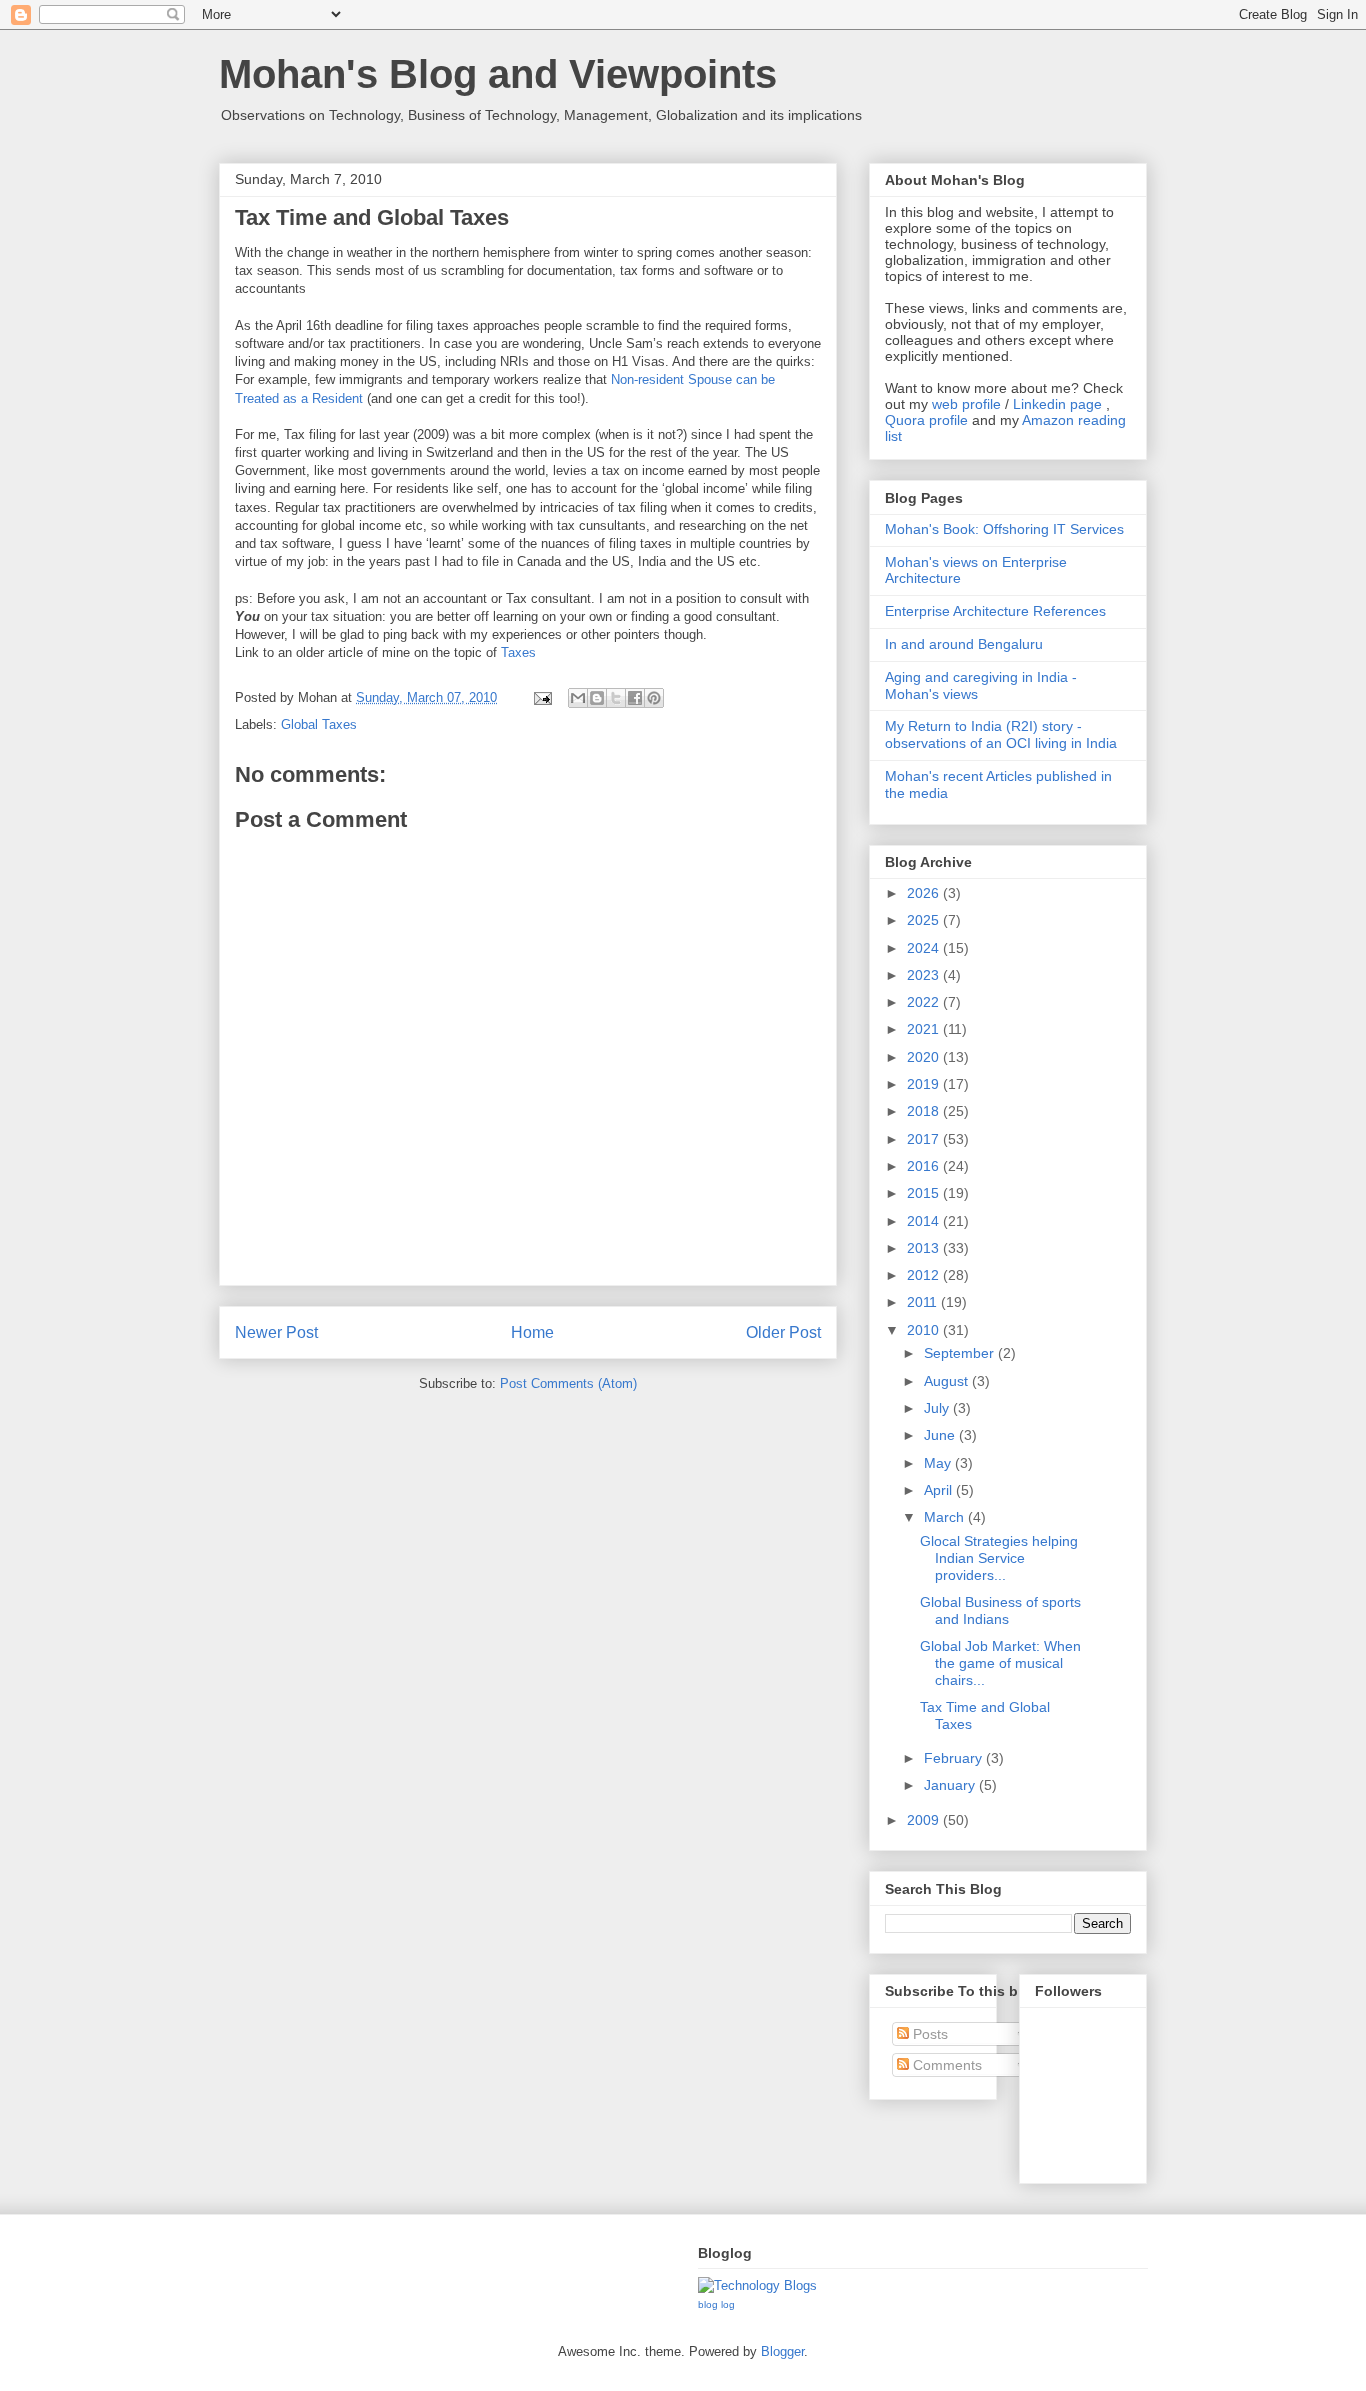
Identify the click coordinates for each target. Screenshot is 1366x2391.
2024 (925, 948)
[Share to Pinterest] (654, 698)
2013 (925, 1248)
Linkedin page (1057, 404)
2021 (925, 1029)
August (948, 1381)
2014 (925, 1221)
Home (532, 1332)
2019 (925, 1084)
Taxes (518, 652)
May (939, 1463)
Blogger (782, 2351)
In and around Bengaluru (964, 644)
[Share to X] (616, 698)
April (940, 1490)
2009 (925, 1820)
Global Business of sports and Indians (1000, 1610)
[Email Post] (541, 697)
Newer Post (276, 1332)
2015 (925, 1193)
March (946, 1517)
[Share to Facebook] (635, 698)
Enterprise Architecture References (995, 611)
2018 (925, 1111)
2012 (925, 1275)
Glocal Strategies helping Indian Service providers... (999, 1558)
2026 (925, 893)
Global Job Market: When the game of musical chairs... (1000, 1663)
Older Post (783, 1332)
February (955, 1758)
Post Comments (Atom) (568, 1383)
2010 (925, 1330)
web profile (966, 404)
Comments (945, 2065)
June (941, 1435)
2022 (925, 1002)
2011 (924, 1302)
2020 (925, 1057)
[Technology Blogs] (757, 2285)
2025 (925, 920)
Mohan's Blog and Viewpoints (498, 74)
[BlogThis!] (597, 698)
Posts (928, 2034)
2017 (925, 1139)
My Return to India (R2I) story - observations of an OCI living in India (1001, 734)
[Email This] (578, 698)
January (951, 1785)
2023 (925, 975)
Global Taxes (319, 724)
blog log (716, 2304)
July (938, 1408)
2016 (925, 1166)
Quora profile (926, 420)
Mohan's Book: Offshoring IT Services (1004, 529)
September (961, 1353)
